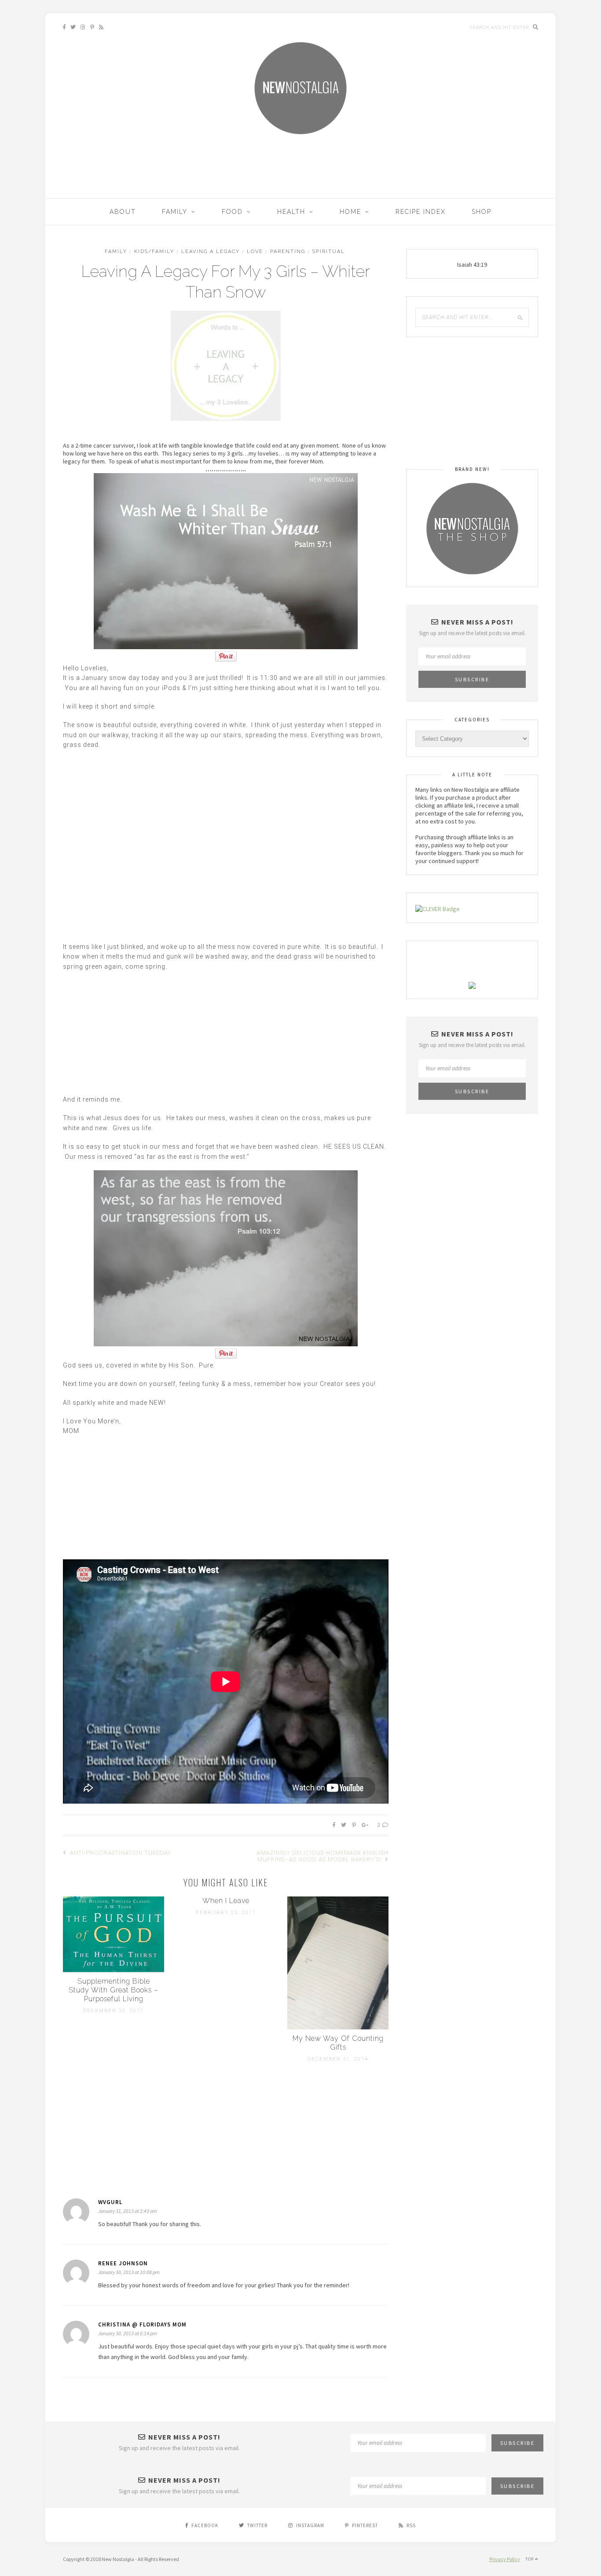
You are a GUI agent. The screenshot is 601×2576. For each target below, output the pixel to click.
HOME (350, 212)
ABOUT (123, 212)
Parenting (288, 252)
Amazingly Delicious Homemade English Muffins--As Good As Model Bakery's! (322, 1856)
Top (530, 2559)
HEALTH (291, 212)
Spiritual (329, 252)
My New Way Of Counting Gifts (338, 2043)
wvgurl (110, 2202)
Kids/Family (154, 252)
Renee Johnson (123, 2263)
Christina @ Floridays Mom (142, 2324)
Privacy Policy (505, 2559)
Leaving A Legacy (211, 252)
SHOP (482, 212)
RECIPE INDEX (421, 212)
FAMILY (175, 212)
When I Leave (226, 1901)
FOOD (232, 212)
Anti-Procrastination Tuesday (120, 1853)
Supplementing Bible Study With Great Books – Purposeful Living (114, 1990)
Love (255, 252)
